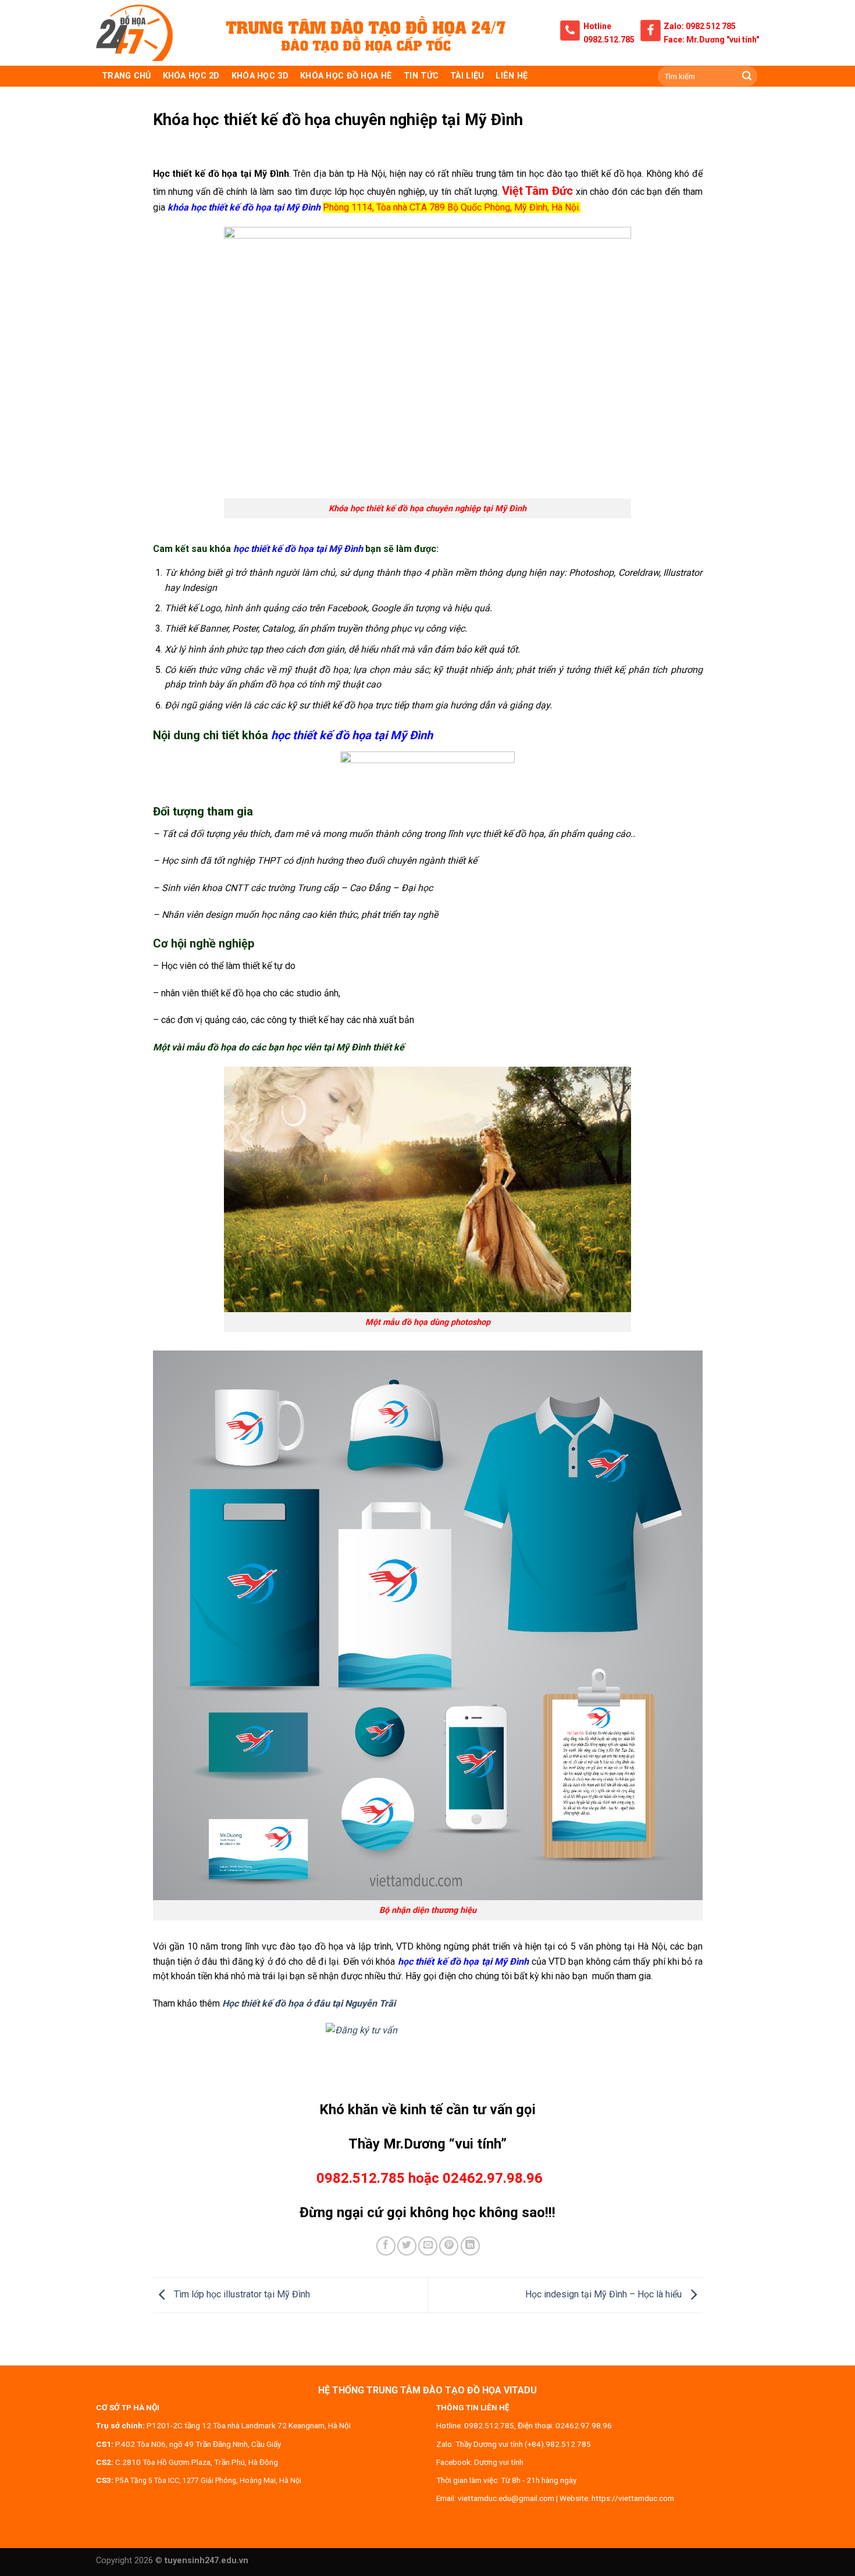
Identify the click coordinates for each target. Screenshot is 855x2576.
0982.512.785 (609, 40)
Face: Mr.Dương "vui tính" (711, 40)
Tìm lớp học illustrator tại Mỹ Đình (241, 2294)
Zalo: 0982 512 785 (700, 26)
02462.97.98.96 (584, 2425)
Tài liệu (467, 76)
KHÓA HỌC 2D (191, 76)
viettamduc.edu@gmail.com (506, 2498)
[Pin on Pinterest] (449, 2246)
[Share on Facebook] (386, 2246)
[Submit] (747, 76)
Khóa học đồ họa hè (346, 76)
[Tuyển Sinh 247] (134, 33)
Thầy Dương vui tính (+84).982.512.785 (523, 2444)
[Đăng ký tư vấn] (428, 2055)
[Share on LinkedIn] (470, 2246)
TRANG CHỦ (127, 76)
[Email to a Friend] (428, 2246)
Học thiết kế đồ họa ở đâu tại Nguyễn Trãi (309, 2003)
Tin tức (421, 76)
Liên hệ (512, 76)
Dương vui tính (499, 2462)
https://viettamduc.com (633, 2498)
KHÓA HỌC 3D (260, 76)
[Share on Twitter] (407, 2246)
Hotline (597, 26)
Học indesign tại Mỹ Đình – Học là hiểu (605, 2294)
